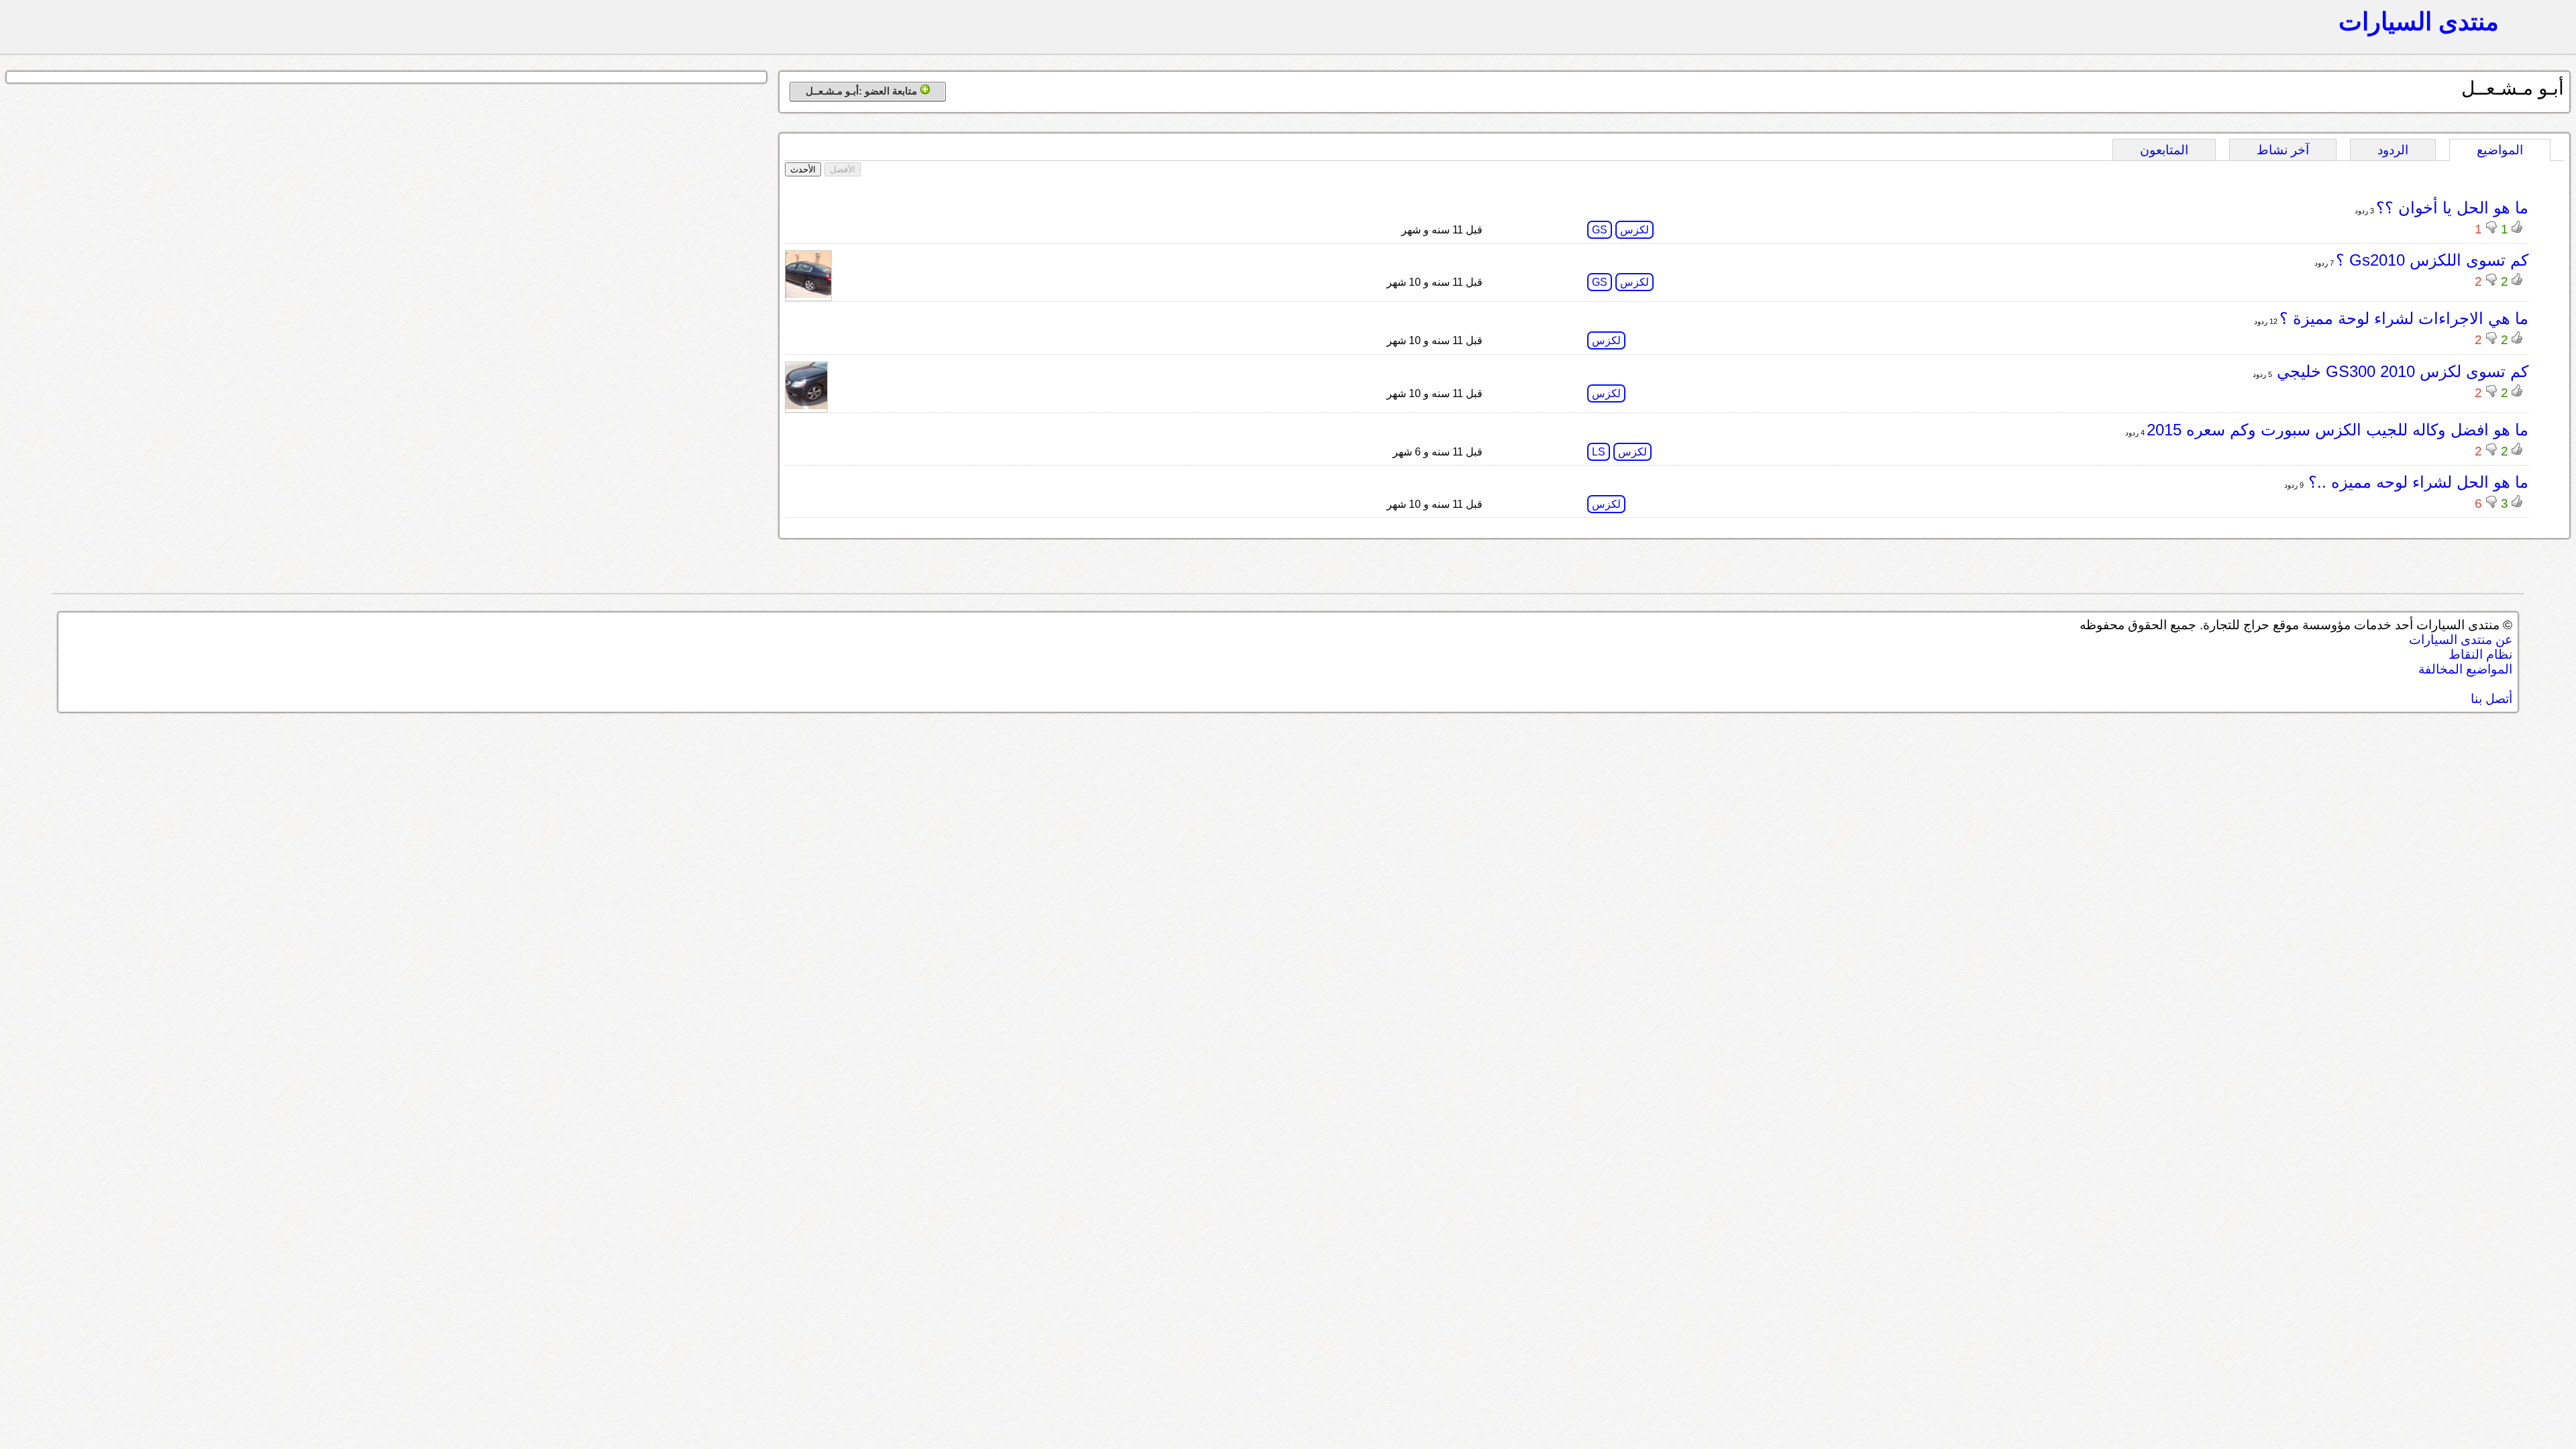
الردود (2393, 150)
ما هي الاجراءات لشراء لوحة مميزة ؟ (2404, 318)
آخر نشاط (2283, 150)
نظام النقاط (2480, 654)
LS (1599, 452)
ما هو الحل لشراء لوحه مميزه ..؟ (2416, 482)
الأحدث (803, 169)
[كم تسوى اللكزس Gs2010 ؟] (808, 294)
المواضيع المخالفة (2465, 669)
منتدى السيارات (2419, 21)
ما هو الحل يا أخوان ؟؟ (2452, 208)
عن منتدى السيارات (2461, 640)
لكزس (1634, 230)
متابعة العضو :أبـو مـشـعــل (863, 91)
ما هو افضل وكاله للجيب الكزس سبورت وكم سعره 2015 (2338, 430)
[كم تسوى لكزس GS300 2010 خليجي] (806, 406)
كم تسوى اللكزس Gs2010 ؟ (2432, 260)
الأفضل (843, 169)
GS (1600, 230)
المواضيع (2500, 150)
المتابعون (2164, 150)
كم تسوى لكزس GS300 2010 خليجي (2400, 371)
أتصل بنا (2491, 699)
